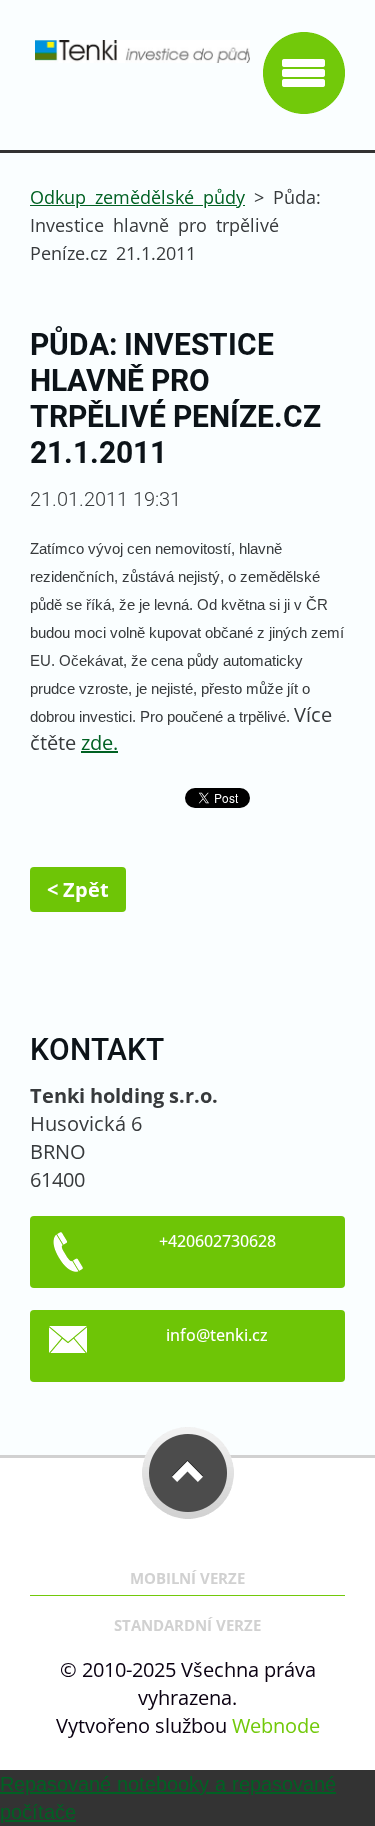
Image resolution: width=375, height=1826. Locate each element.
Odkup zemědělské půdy (137, 197)
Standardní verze (187, 1625)
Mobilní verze (187, 1578)
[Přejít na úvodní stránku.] (140, 61)
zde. (99, 742)
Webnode (276, 1725)
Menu (304, 73)
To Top (188, 1473)
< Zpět (78, 889)
